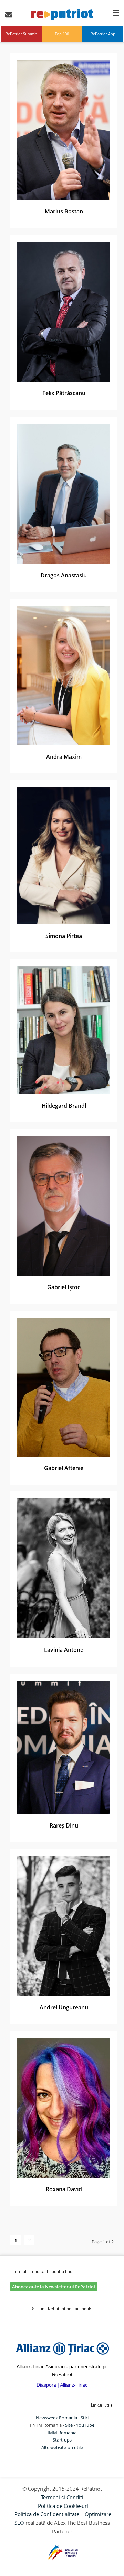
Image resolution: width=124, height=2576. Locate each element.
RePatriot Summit (21, 34)
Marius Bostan (64, 211)
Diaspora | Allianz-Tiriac (62, 2385)
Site (69, 2425)
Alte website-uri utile (62, 2447)
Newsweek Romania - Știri (62, 2418)
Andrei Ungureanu (64, 2007)
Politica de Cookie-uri (63, 2506)
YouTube (85, 2425)
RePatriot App (103, 34)
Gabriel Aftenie (64, 1468)
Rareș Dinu (64, 1825)
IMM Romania (62, 2433)
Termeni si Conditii (63, 2497)
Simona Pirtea (64, 936)
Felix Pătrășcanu (64, 393)
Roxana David (64, 2189)
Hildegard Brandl (64, 1106)
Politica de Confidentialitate (47, 2514)
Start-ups (62, 2440)
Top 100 (62, 34)
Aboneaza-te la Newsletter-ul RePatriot (54, 2287)
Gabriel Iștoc (64, 1287)
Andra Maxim (64, 757)
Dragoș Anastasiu (64, 575)
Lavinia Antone (64, 1650)
